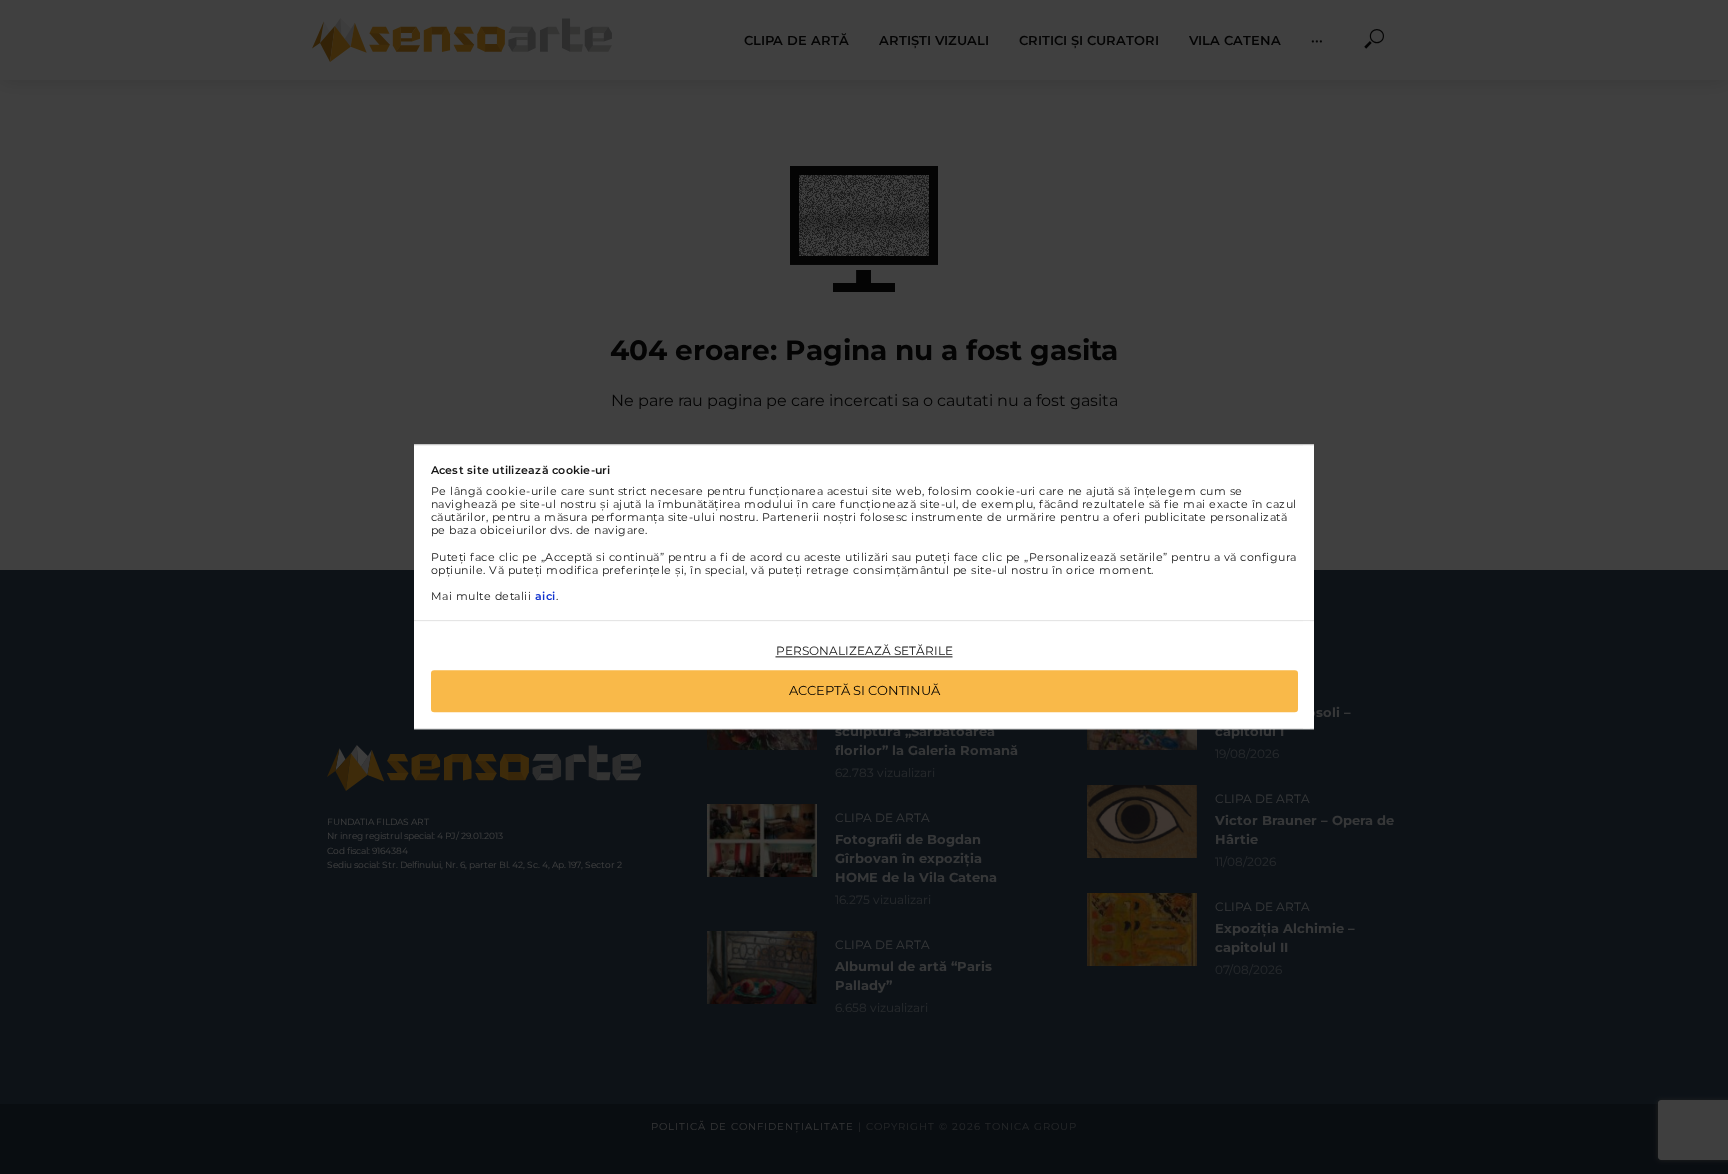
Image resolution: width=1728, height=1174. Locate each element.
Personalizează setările (864, 650)
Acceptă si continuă (864, 691)
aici (545, 596)
